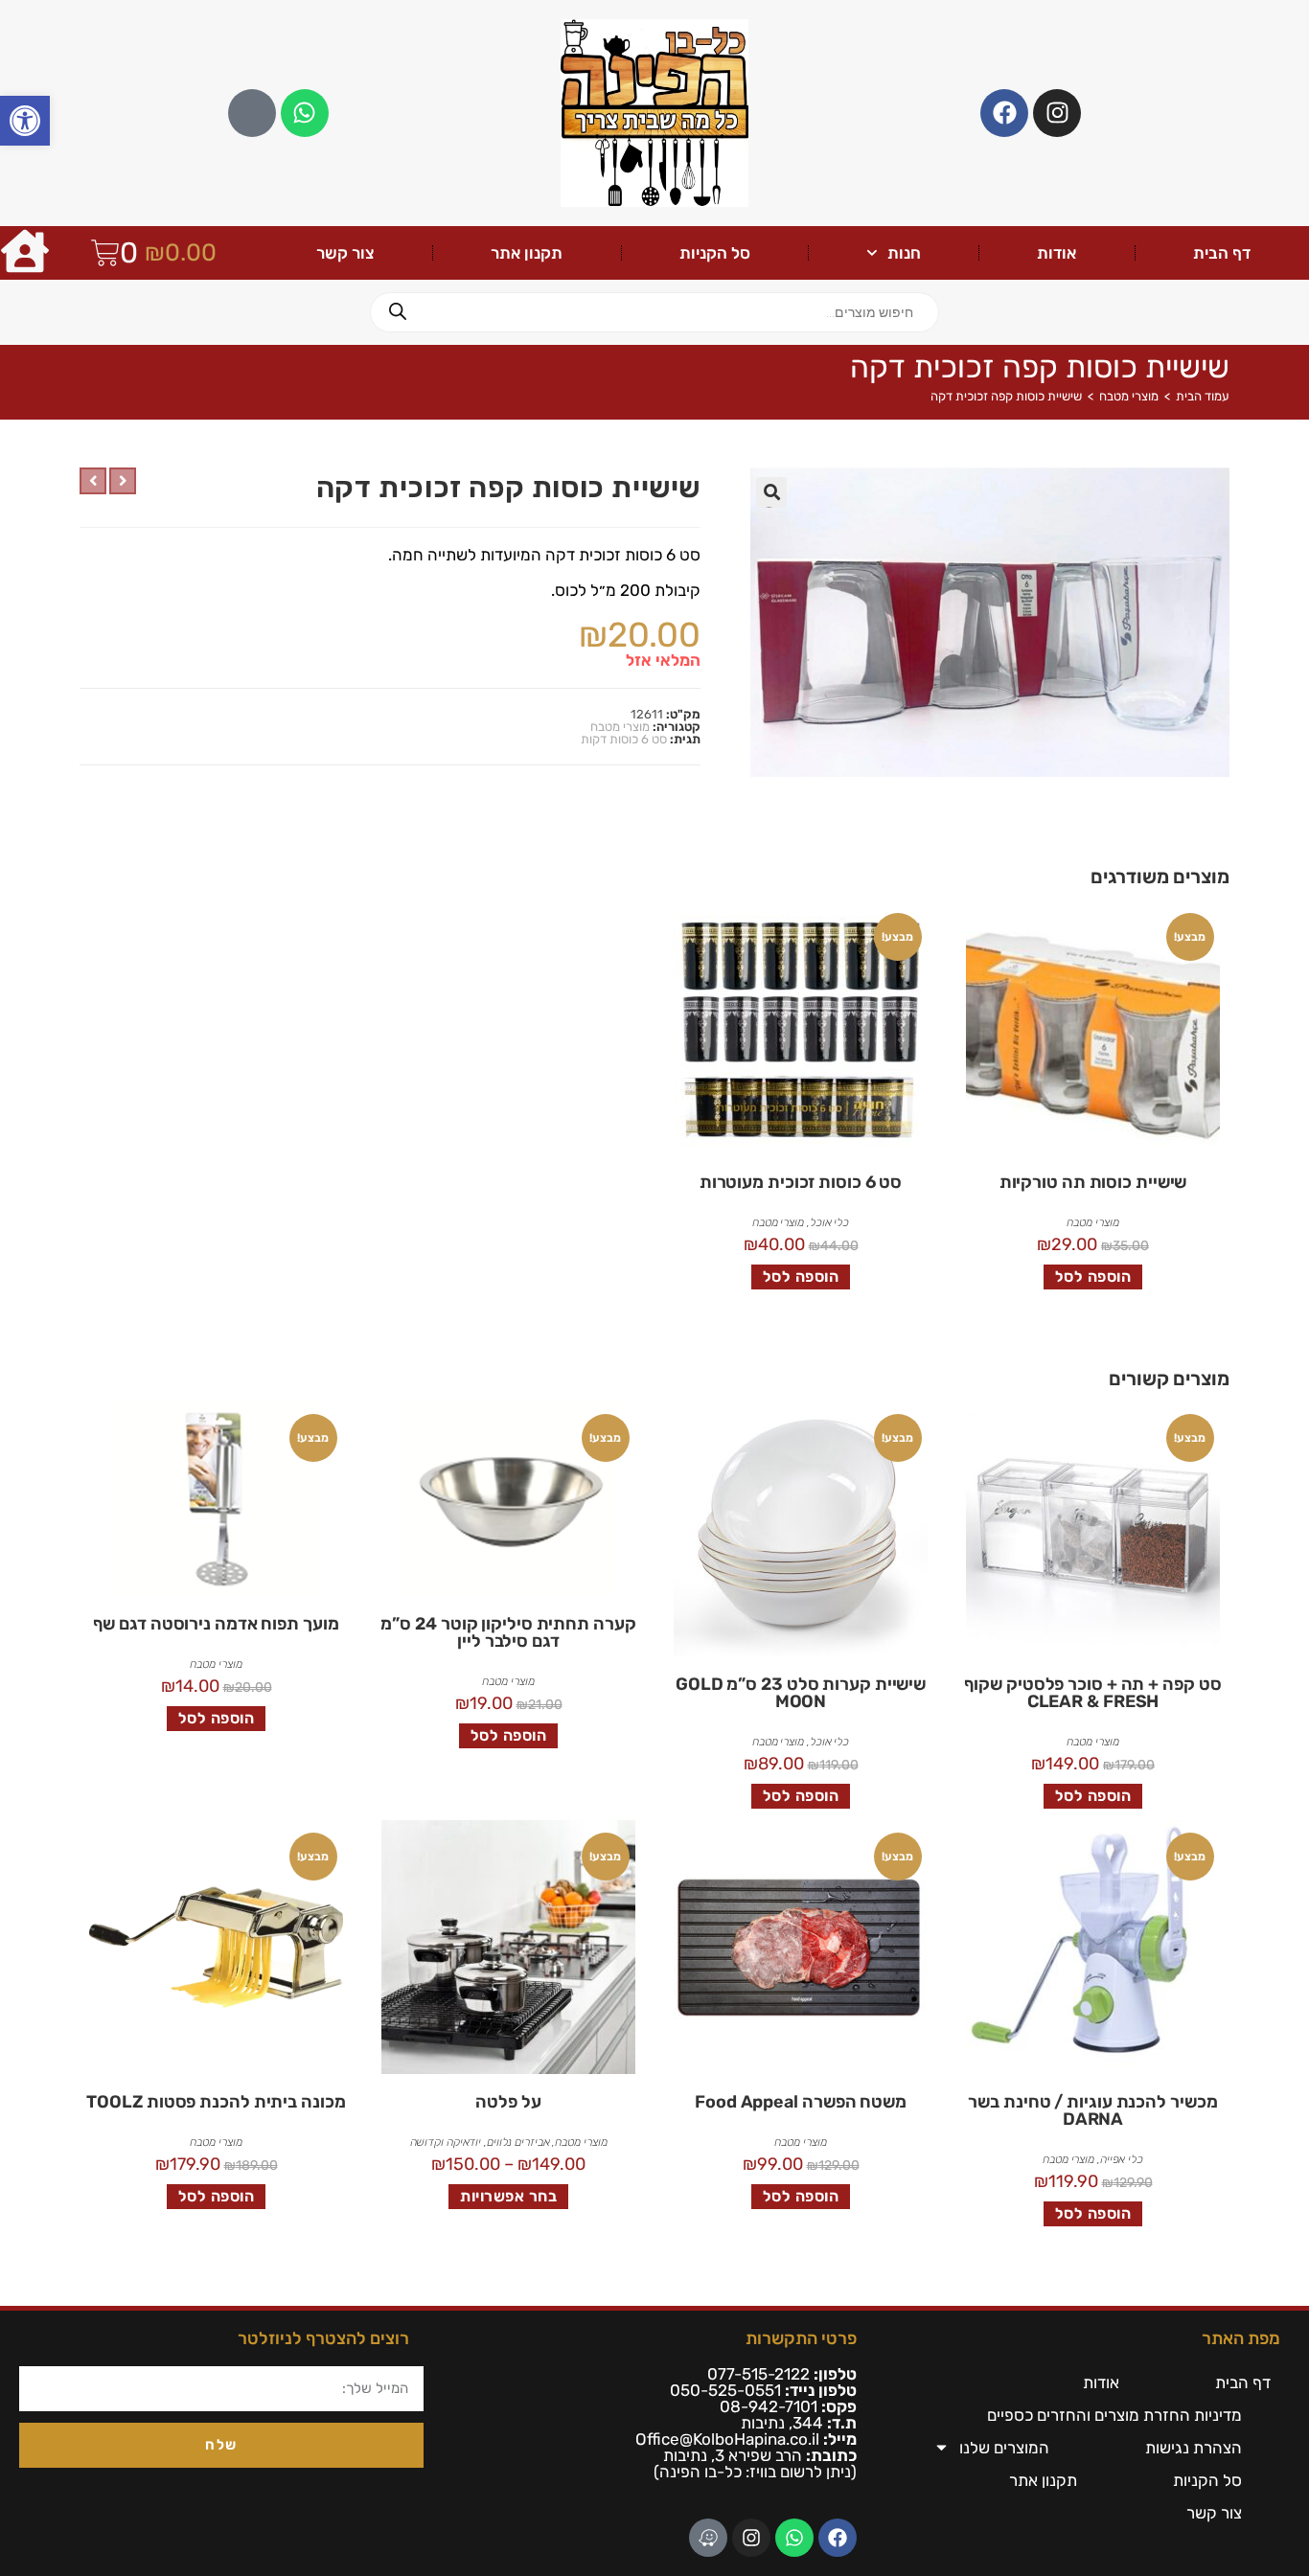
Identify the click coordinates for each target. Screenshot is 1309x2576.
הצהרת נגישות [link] (1194, 2448)
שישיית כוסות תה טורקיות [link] (1093, 1182)
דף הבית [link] (1222, 253)
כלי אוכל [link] (829, 1222)
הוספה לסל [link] (1093, 1277)
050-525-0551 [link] (725, 2390)
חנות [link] (904, 253)
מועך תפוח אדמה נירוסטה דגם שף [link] (216, 1624)
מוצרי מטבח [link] (1129, 396)
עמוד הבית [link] (1203, 396)
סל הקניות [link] (715, 253)
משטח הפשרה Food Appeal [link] (801, 2102)
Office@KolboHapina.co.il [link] (727, 2439)
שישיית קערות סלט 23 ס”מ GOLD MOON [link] (801, 1693)
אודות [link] (1056, 253)
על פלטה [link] (508, 2102)
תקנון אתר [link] (527, 253)
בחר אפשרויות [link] (508, 2196)
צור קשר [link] (345, 253)
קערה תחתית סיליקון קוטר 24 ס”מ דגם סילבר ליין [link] (508, 1632)
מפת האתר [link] (1241, 2338)
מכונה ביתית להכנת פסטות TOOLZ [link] (216, 2102)
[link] (25, 121)
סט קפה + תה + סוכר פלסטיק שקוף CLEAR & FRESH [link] (1092, 1693)
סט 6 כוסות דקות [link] (624, 739)
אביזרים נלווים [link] (518, 2142)
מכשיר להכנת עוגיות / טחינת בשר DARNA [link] (1092, 2110)
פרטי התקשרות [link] (801, 2338)
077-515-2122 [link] (758, 2374)
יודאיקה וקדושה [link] (446, 2142)
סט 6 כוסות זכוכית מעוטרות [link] (801, 1182)
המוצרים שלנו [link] (1004, 2448)
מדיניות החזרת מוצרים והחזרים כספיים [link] (1114, 2415)
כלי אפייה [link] (1122, 2159)
